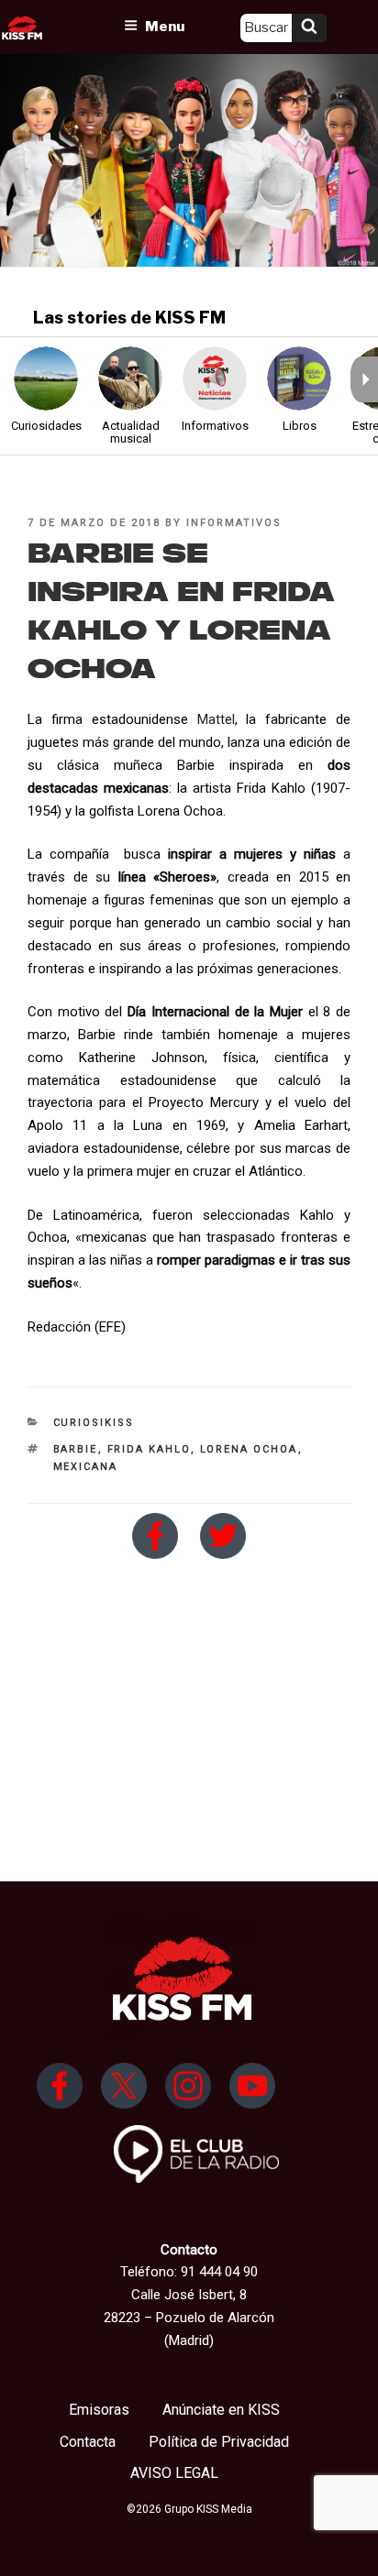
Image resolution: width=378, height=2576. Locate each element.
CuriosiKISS (94, 1423)
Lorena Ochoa (249, 1449)
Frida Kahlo (149, 1449)
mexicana (86, 1467)
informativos (234, 523)
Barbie (76, 1449)
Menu (165, 27)
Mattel (216, 719)
